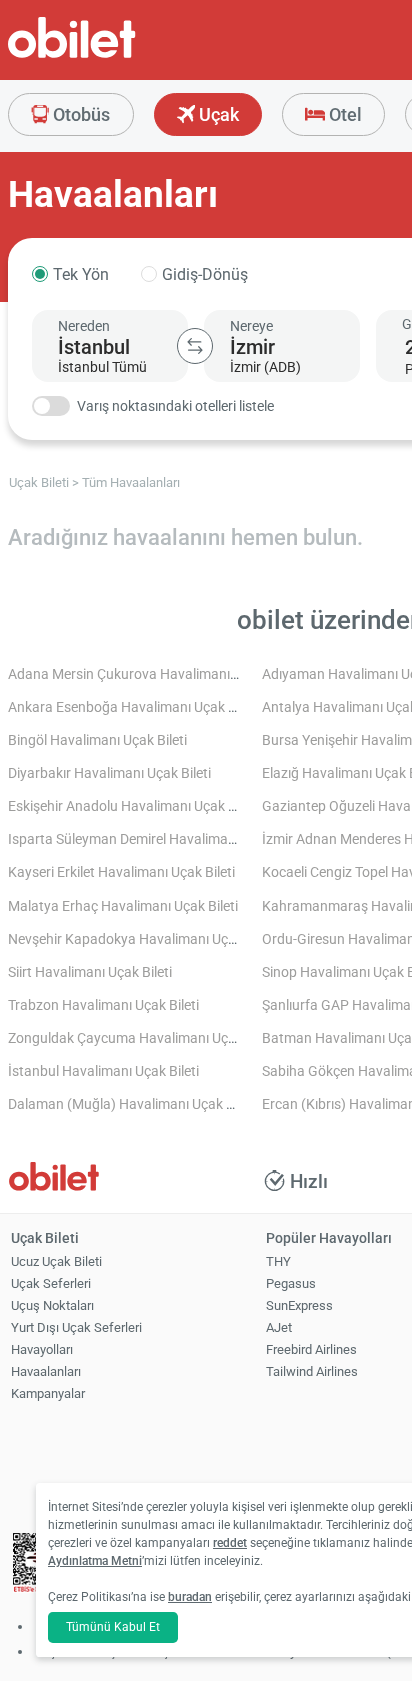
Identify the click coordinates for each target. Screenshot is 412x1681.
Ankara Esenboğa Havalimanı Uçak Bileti (133, 707)
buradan (190, 1597)
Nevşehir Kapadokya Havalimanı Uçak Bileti (142, 939)
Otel (343, 114)
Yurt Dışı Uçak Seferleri (76, 1327)
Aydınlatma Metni (95, 1561)
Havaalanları (46, 1371)
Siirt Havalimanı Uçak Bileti (90, 972)
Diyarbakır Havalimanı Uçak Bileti (109, 773)
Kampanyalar (48, 1393)
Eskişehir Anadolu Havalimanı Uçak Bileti (133, 806)
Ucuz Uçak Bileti (56, 1261)
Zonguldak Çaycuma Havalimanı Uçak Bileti (142, 1038)
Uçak (217, 114)
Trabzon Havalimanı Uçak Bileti (103, 1005)
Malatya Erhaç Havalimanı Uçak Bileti (123, 906)
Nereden (84, 326)
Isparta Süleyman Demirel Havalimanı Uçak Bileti (157, 839)
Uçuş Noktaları (52, 1305)
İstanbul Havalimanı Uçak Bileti (103, 1071)
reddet (230, 1543)
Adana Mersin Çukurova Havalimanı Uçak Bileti (152, 674)
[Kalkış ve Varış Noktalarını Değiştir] (195, 346)
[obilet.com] (120, 55)
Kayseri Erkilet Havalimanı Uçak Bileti (121, 872)
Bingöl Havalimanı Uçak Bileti (97, 740)
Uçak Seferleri (51, 1283)
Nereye (251, 326)
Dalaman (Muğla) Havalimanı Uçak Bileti (132, 1104)
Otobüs (79, 114)
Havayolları (42, 1349)
